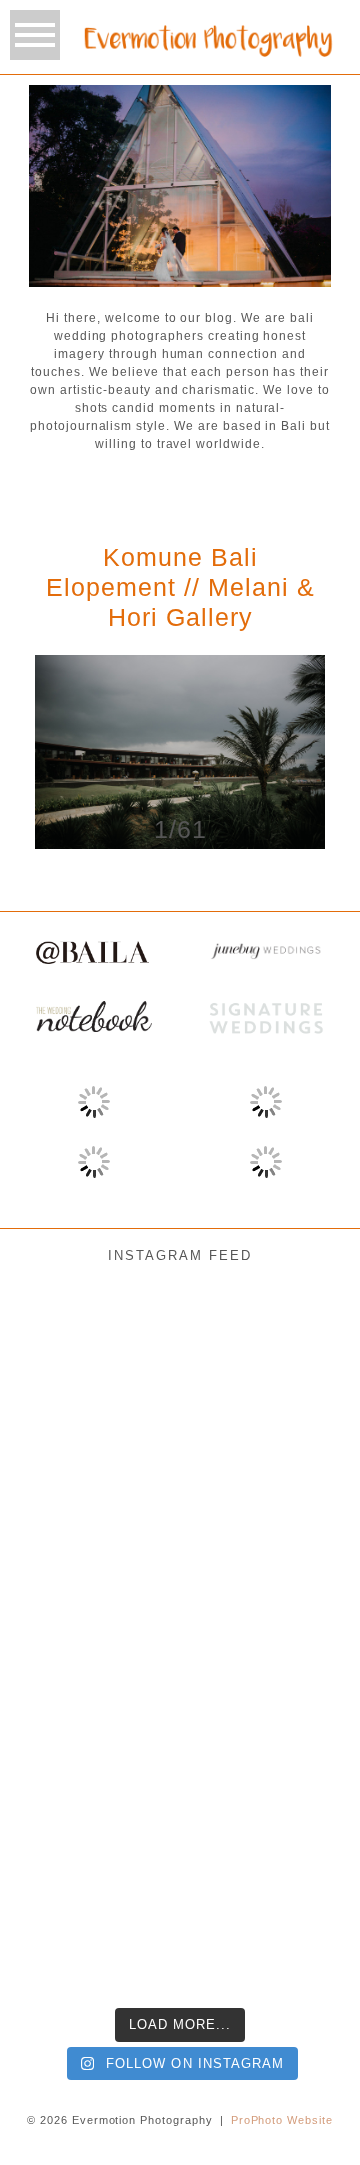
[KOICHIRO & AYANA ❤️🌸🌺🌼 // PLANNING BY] (60, 1575)
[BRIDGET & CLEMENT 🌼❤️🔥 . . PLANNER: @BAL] (300, 1457)
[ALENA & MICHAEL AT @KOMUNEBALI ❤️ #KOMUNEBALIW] (180, 1338)
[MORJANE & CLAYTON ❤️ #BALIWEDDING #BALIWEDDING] (300, 1338)
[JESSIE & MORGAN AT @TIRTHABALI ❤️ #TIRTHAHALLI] (60, 1338)
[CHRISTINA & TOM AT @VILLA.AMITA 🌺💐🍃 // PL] (180, 1457)
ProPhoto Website (282, 2120)
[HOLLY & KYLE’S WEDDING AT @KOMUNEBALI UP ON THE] (60, 1694)
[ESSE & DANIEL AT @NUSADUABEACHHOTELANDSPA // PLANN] (300, 1932)
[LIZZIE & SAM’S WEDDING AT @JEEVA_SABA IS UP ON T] (60, 1813)
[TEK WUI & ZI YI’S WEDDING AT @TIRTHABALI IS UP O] (300, 1694)
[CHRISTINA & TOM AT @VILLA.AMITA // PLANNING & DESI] (60, 1457)
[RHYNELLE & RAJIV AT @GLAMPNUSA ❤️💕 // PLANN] (300, 1813)
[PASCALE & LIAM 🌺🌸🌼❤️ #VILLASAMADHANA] (180, 1575)
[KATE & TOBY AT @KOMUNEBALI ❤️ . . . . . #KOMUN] (60, 1932)
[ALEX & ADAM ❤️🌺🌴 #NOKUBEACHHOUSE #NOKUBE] (300, 1575)
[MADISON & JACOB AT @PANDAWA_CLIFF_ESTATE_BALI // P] (180, 1932)
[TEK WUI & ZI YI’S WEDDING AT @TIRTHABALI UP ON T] (180, 1694)
